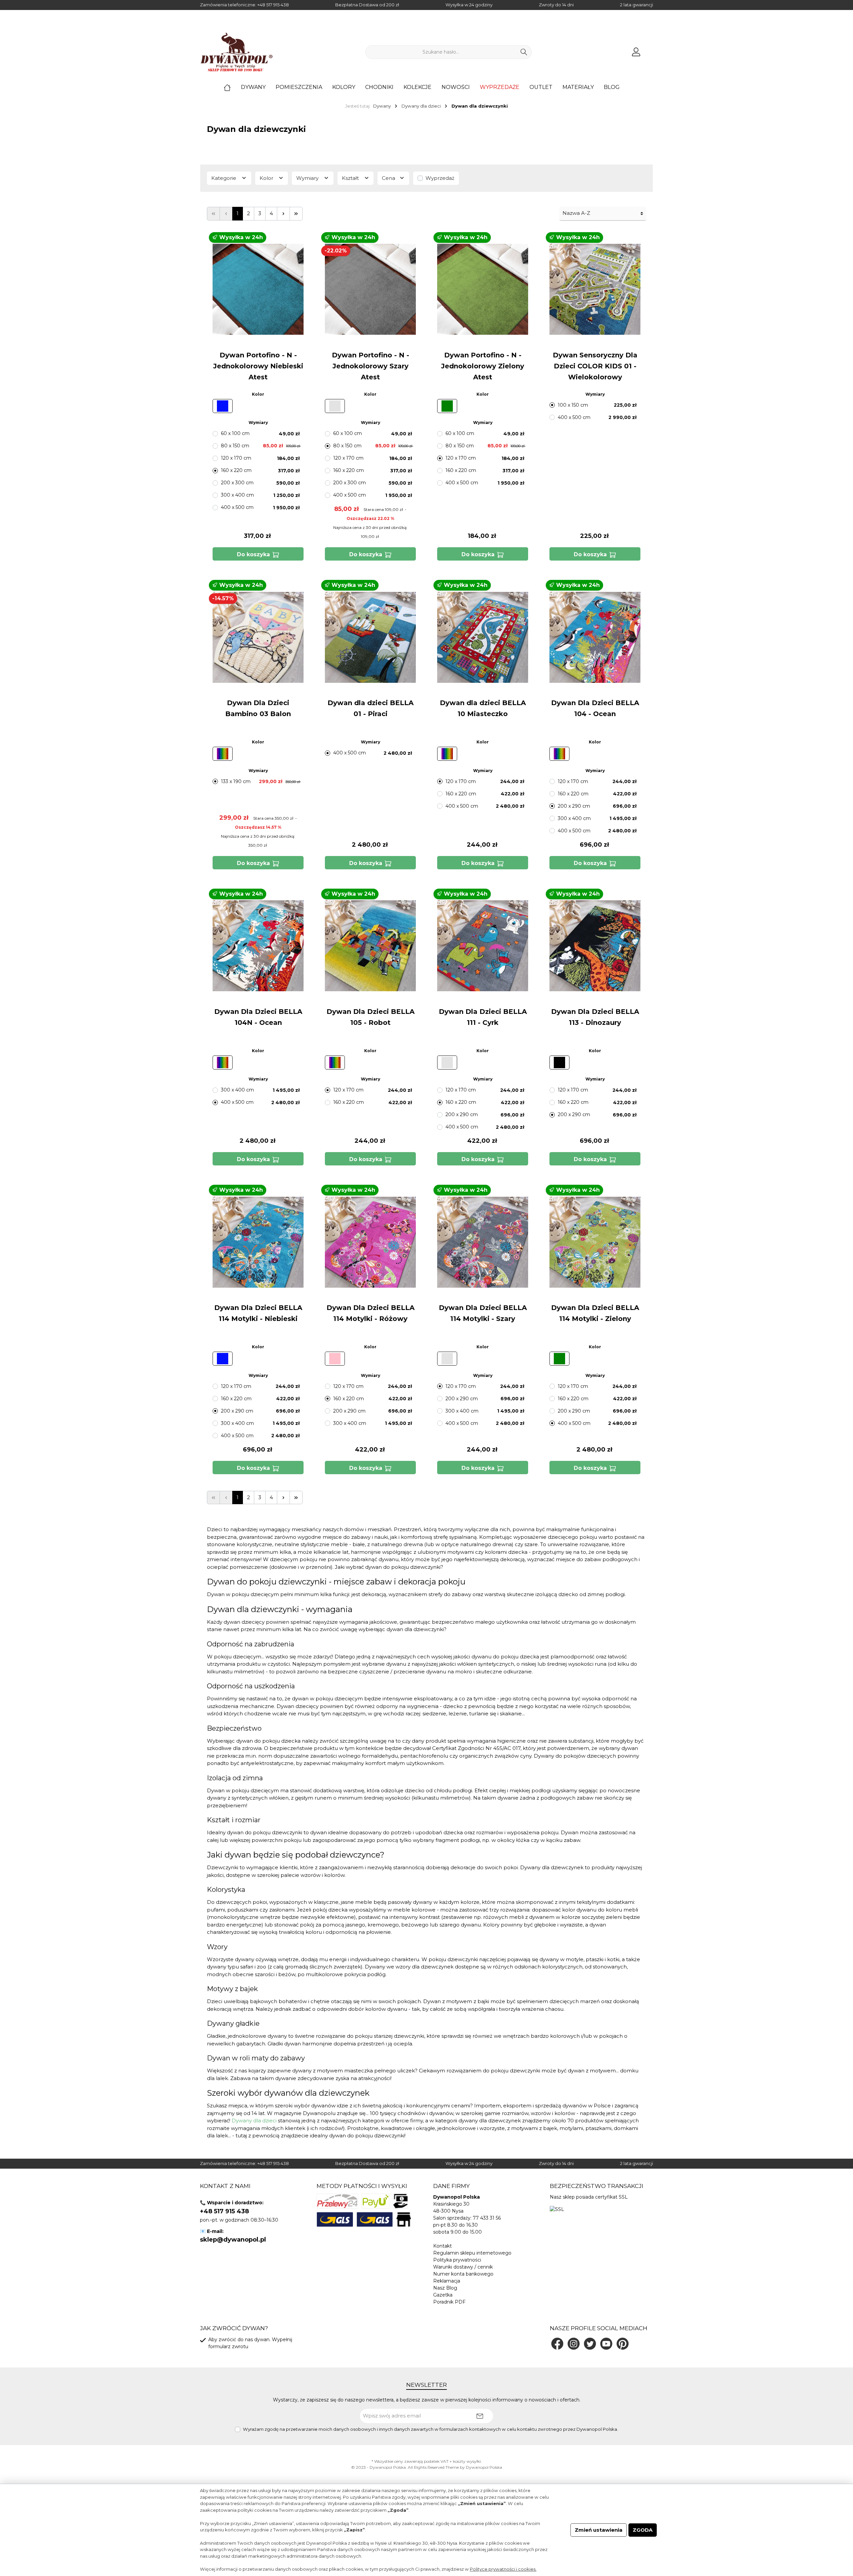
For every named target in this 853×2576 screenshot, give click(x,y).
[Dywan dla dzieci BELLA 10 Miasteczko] (483, 637)
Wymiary (308, 178)
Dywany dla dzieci (254, 2121)
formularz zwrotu (228, 2347)
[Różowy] (335, 1359)
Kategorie (224, 178)
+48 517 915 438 (273, 5)
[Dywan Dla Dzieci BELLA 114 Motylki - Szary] (483, 1242)
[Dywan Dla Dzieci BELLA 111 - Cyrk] (483, 946)
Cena (389, 178)
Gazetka (443, 2295)
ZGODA (643, 2530)
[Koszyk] (651, 49)
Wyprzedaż (440, 178)
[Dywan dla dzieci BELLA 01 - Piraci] (370, 637)
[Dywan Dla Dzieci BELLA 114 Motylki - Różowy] (370, 1242)
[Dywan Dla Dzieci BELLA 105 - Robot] (370, 946)
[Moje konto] (636, 52)
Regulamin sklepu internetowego (472, 2253)
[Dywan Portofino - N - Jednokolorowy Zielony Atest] (483, 289)
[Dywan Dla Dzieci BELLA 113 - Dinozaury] (595, 946)
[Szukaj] (524, 52)
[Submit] (480, 2416)
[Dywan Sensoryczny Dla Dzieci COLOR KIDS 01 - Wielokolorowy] (595, 289)
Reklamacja (447, 2281)
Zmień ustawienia (599, 2530)
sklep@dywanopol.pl (233, 2240)
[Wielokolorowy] (223, 754)
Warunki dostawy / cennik (463, 2267)
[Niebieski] (223, 406)
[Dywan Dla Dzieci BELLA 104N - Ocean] (258, 946)
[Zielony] (447, 406)
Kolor (267, 178)
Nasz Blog (445, 2288)
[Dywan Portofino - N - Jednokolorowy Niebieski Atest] (258, 289)
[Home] (232, 87)
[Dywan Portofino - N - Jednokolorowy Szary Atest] (370, 289)
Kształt (351, 178)
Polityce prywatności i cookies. (503, 2569)
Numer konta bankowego (463, 2274)
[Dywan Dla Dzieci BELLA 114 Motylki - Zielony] (595, 1242)
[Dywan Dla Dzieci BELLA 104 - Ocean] (595, 637)
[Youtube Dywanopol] (606, 2344)
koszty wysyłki (467, 2461)
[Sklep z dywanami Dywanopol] (237, 52)
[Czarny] (559, 1063)
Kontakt (442, 2246)
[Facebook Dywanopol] (557, 2344)
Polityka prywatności (457, 2260)
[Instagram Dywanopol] (574, 2344)
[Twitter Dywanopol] (590, 2344)
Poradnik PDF (449, 2302)
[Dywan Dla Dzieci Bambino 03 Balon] (258, 637)
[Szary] (335, 406)
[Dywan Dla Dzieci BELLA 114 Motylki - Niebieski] (258, 1242)
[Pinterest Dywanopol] (623, 2344)
